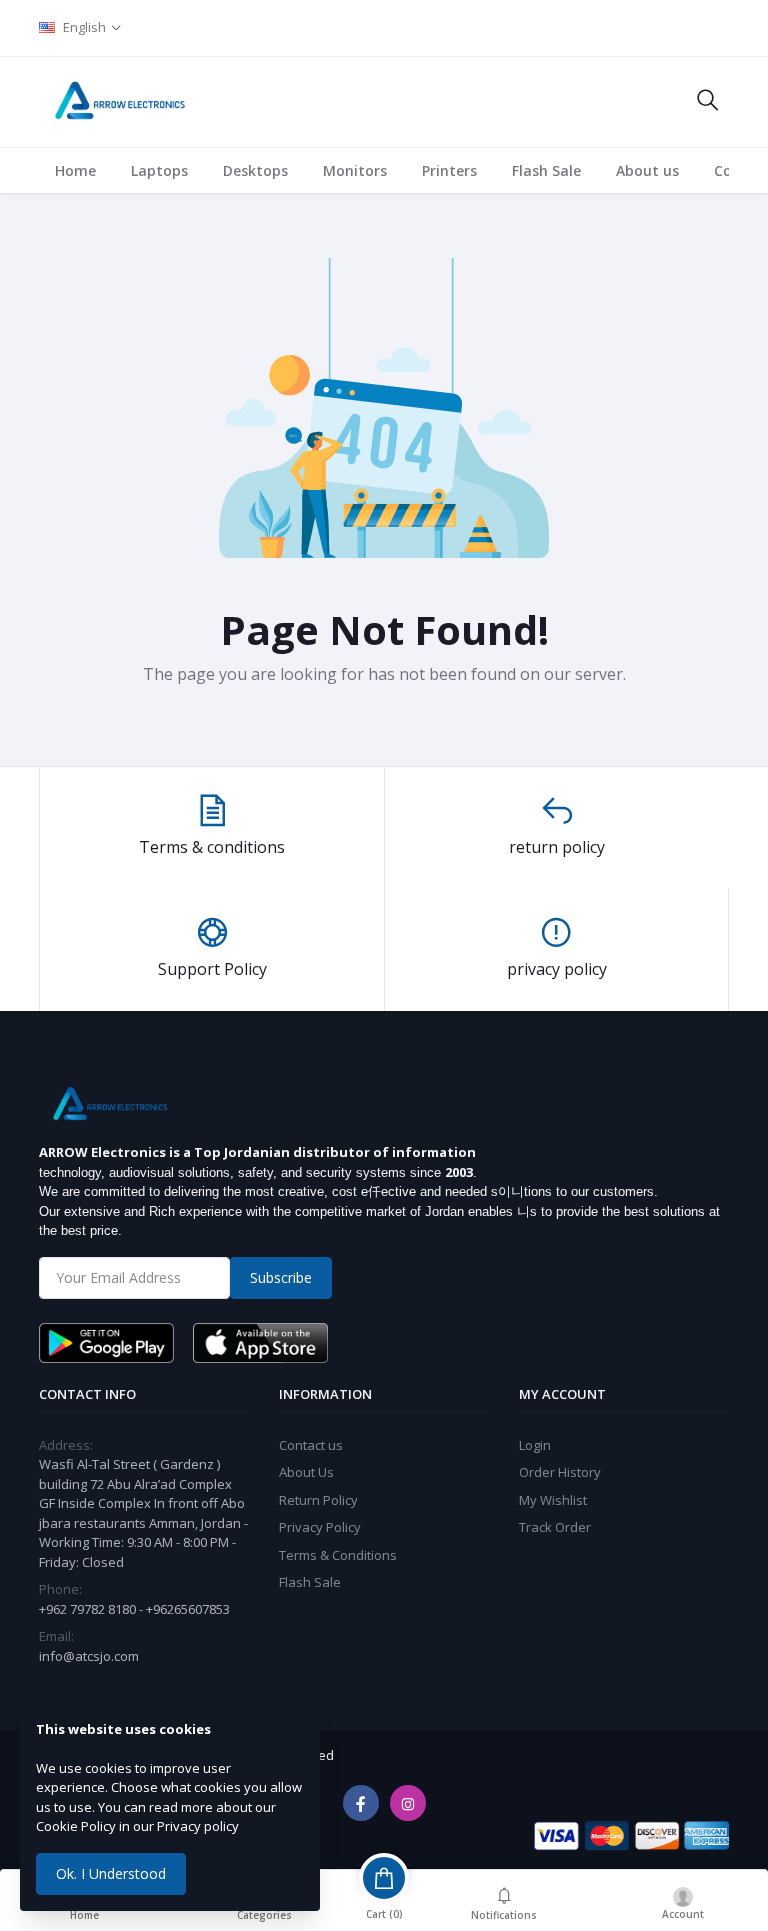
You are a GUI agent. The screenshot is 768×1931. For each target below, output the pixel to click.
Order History (560, 1472)
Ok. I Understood (111, 1873)
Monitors (355, 170)
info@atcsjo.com (89, 1656)
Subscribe (281, 1277)
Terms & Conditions (338, 1555)
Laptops (159, 170)
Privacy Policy (320, 1527)
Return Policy (318, 1500)
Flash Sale (546, 170)
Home (75, 170)
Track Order (555, 1527)
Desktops (255, 170)
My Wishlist (553, 1500)
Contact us (311, 1445)
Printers (449, 170)
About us (647, 170)
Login (535, 1445)
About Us (306, 1472)
